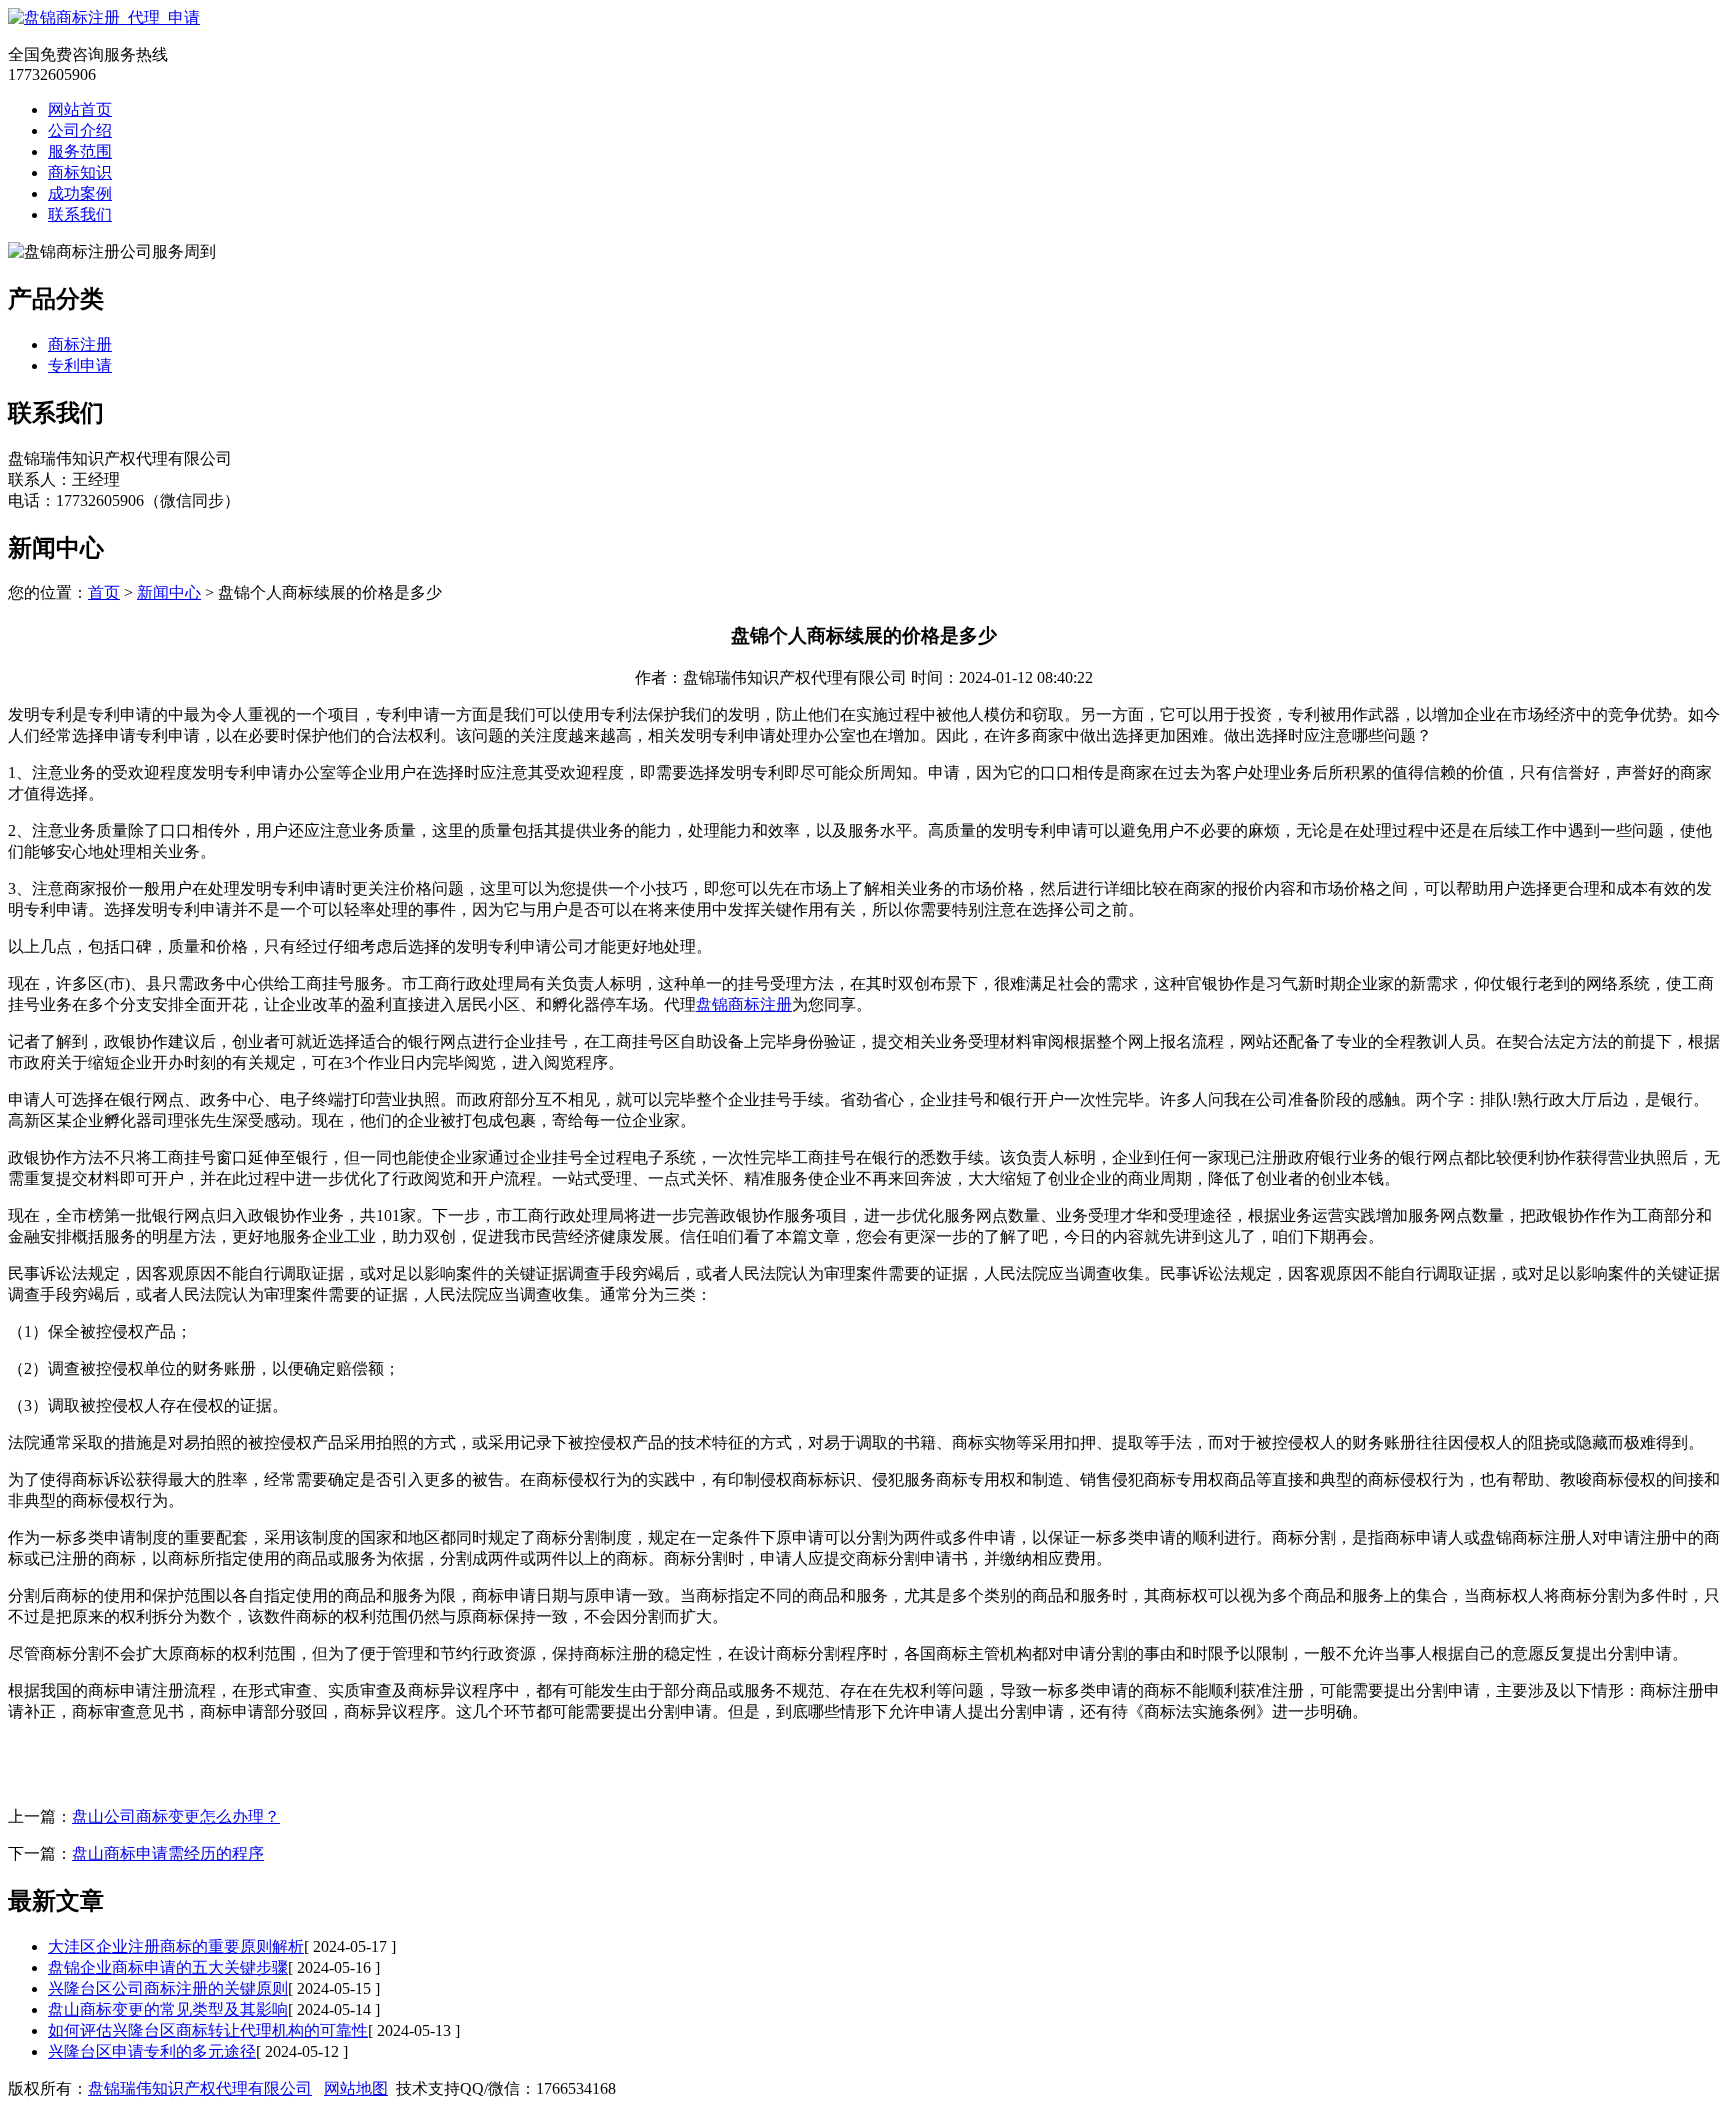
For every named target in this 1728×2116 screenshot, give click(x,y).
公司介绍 (80, 130)
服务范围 (80, 151)
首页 (104, 592)
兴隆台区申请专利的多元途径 (152, 2051)
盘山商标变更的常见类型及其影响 (168, 2009)
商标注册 (80, 344)
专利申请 (80, 365)
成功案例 (80, 193)
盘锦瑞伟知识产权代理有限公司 (200, 2088)
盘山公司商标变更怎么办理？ (176, 1816)
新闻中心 (169, 592)
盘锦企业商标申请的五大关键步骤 (168, 1967)
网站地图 (356, 2088)
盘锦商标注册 (744, 1004)
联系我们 (80, 214)
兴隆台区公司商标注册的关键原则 (168, 1988)
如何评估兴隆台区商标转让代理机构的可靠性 (208, 2030)
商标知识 (80, 172)
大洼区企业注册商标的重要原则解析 (176, 1946)
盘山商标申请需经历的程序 (168, 1853)
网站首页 (80, 109)
